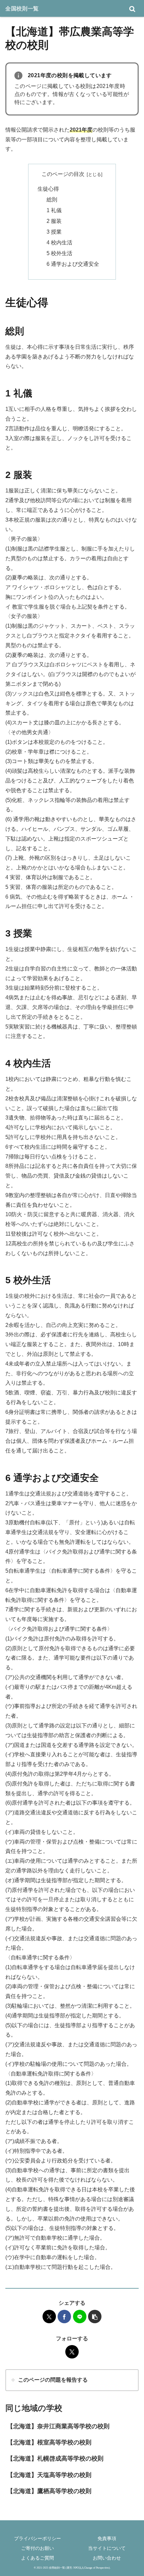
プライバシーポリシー (38, 2538)
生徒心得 (48, 189)
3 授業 (54, 232)
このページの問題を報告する (53, 2380)
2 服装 (54, 221)
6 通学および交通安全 (73, 264)
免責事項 (107, 2538)
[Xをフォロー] (72, 2352)
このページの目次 (63, 174)
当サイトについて (107, 2548)
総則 (52, 200)
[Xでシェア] (49, 2317)
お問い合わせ (107, 2558)
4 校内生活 (59, 243)
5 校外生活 (59, 253)
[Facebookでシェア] (64, 2317)
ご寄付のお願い (38, 2548)
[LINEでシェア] (80, 2317)
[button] (95, 2317)
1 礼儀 (54, 210)
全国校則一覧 (22, 8)
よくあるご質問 (38, 2558)
